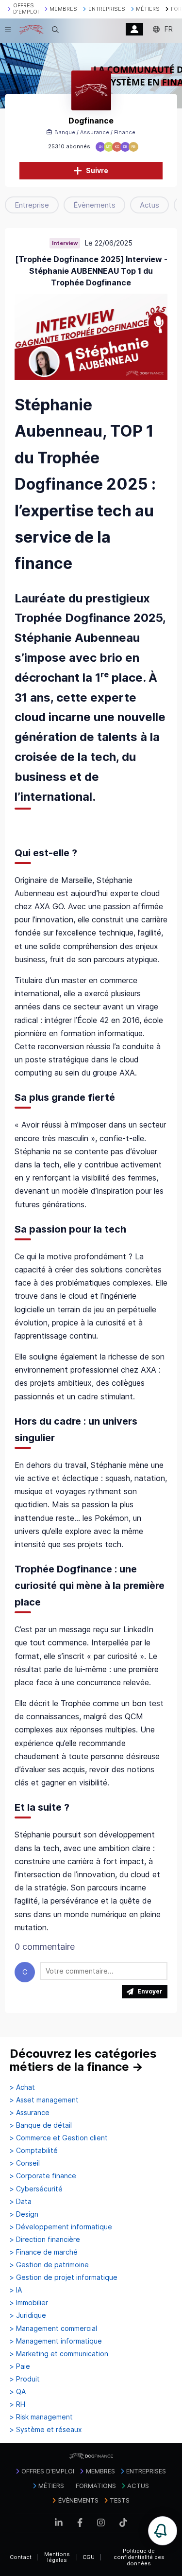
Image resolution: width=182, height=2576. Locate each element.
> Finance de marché (44, 2252)
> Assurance (30, 2113)
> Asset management (44, 2100)
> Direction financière (45, 2240)
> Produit (25, 2379)
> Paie (20, 2366)
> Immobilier (29, 2303)
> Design (24, 2214)
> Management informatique (56, 2341)
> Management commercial (53, 2329)
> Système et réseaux (46, 2430)
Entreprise (32, 205)
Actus (149, 205)
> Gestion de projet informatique (64, 2277)
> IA (16, 2290)
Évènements (94, 205)
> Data (21, 2202)
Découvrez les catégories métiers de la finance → (83, 2060)
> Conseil (25, 2163)
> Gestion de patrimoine (49, 2265)
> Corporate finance (43, 2176)
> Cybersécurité (36, 2189)
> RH (17, 2404)
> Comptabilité (34, 2151)
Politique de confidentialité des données (139, 2557)
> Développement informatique (61, 2227)
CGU (89, 2557)
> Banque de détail (41, 2125)
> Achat (22, 2087)
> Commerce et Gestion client (59, 2138)
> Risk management (41, 2417)
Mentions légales (57, 2557)
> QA (18, 2392)
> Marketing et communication (59, 2354)
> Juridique (28, 2315)
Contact (21, 2557)
